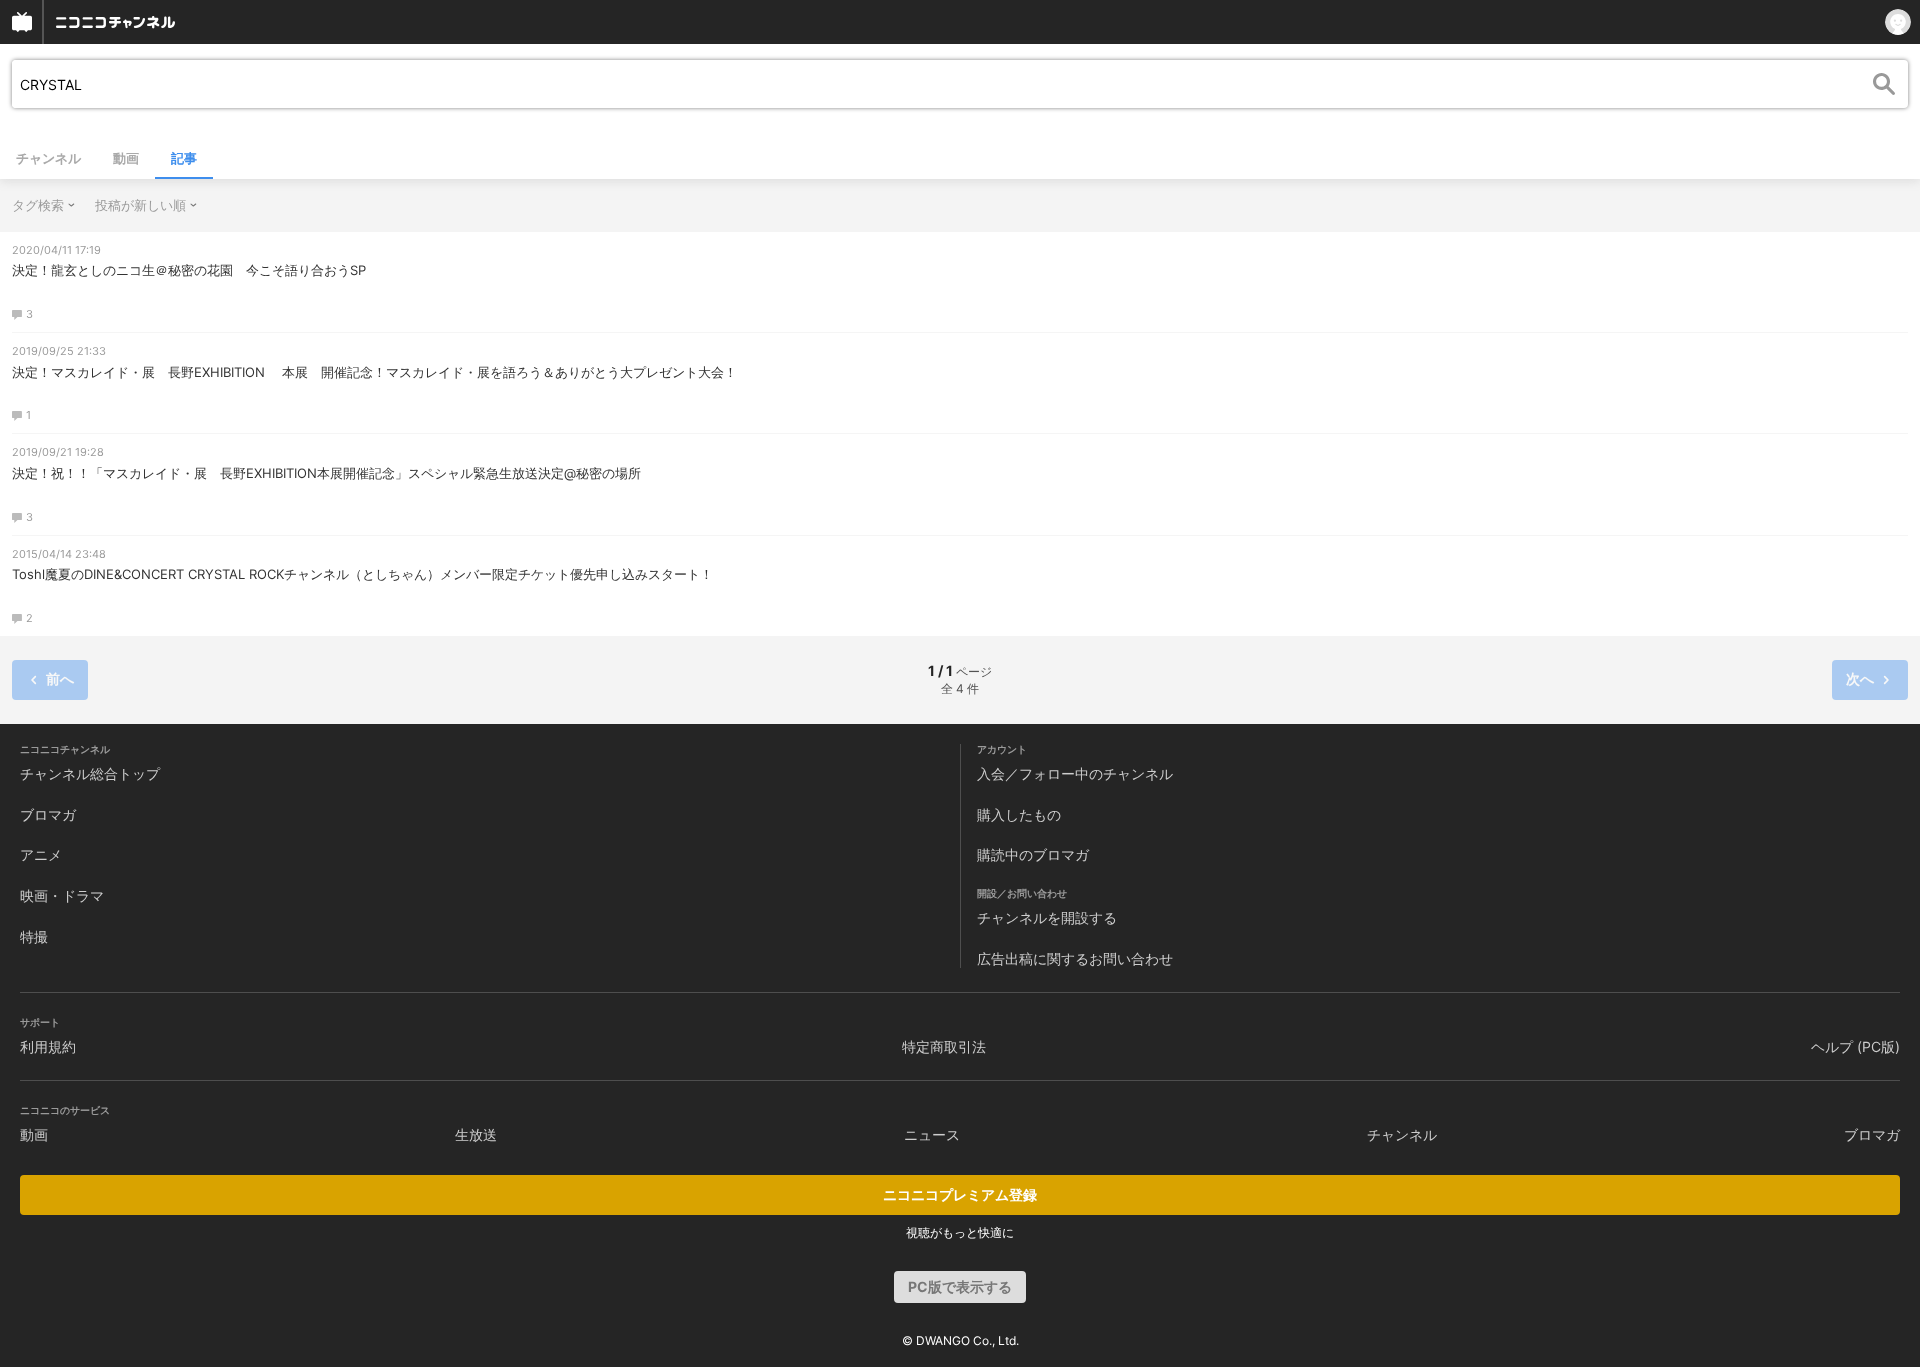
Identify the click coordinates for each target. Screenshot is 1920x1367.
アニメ (41, 854)
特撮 (34, 936)
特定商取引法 (944, 1046)
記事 (184, 158)
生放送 (476, 1134)
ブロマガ (48, 814)
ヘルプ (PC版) (1855, 1046)
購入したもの (1019, 814)
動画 (126, 158)
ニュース (932, 1134)
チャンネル (48, 158)
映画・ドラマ (62, 895)
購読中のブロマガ (1033, 854)
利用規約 (48, 1046)
